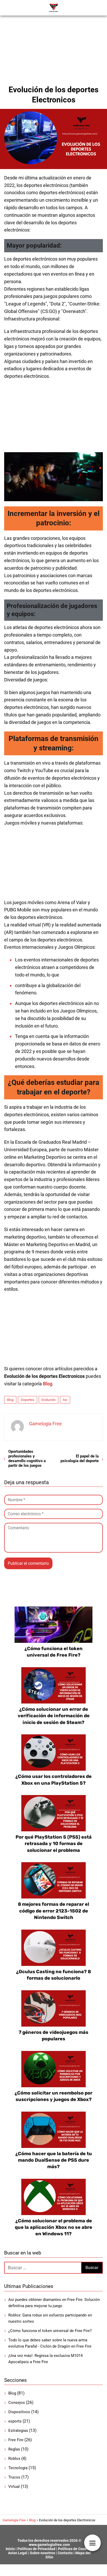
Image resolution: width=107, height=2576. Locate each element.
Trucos (14, 2477)
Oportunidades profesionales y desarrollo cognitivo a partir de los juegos (27, 1458)
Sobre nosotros (42, 2553)
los (65, 1400)
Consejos (17, 2403)
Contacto (65, 2553)
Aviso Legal (18, 2553)
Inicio (10, 2549)
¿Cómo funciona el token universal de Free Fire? (50, 2331)
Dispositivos (19, 2412)
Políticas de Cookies (75, 2549)
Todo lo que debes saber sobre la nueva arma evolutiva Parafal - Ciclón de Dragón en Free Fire (50, 2343)
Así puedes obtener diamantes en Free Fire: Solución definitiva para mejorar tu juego (54, 2303)
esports (15, 2421)
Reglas (14, 2449)
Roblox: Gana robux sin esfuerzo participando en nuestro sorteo (50, 2318)
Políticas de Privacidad (36, 2549)
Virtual (14, 2487)
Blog (10, 1400)
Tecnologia (18, 2468)
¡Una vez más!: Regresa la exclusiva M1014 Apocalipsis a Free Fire (45, 2359)
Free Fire (16, 2440)
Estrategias (18, 2431)
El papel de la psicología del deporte (80, 1458)
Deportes (28, 1400)
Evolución (49, 1400)
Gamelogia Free (45, 1424)
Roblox (14, 2459)
